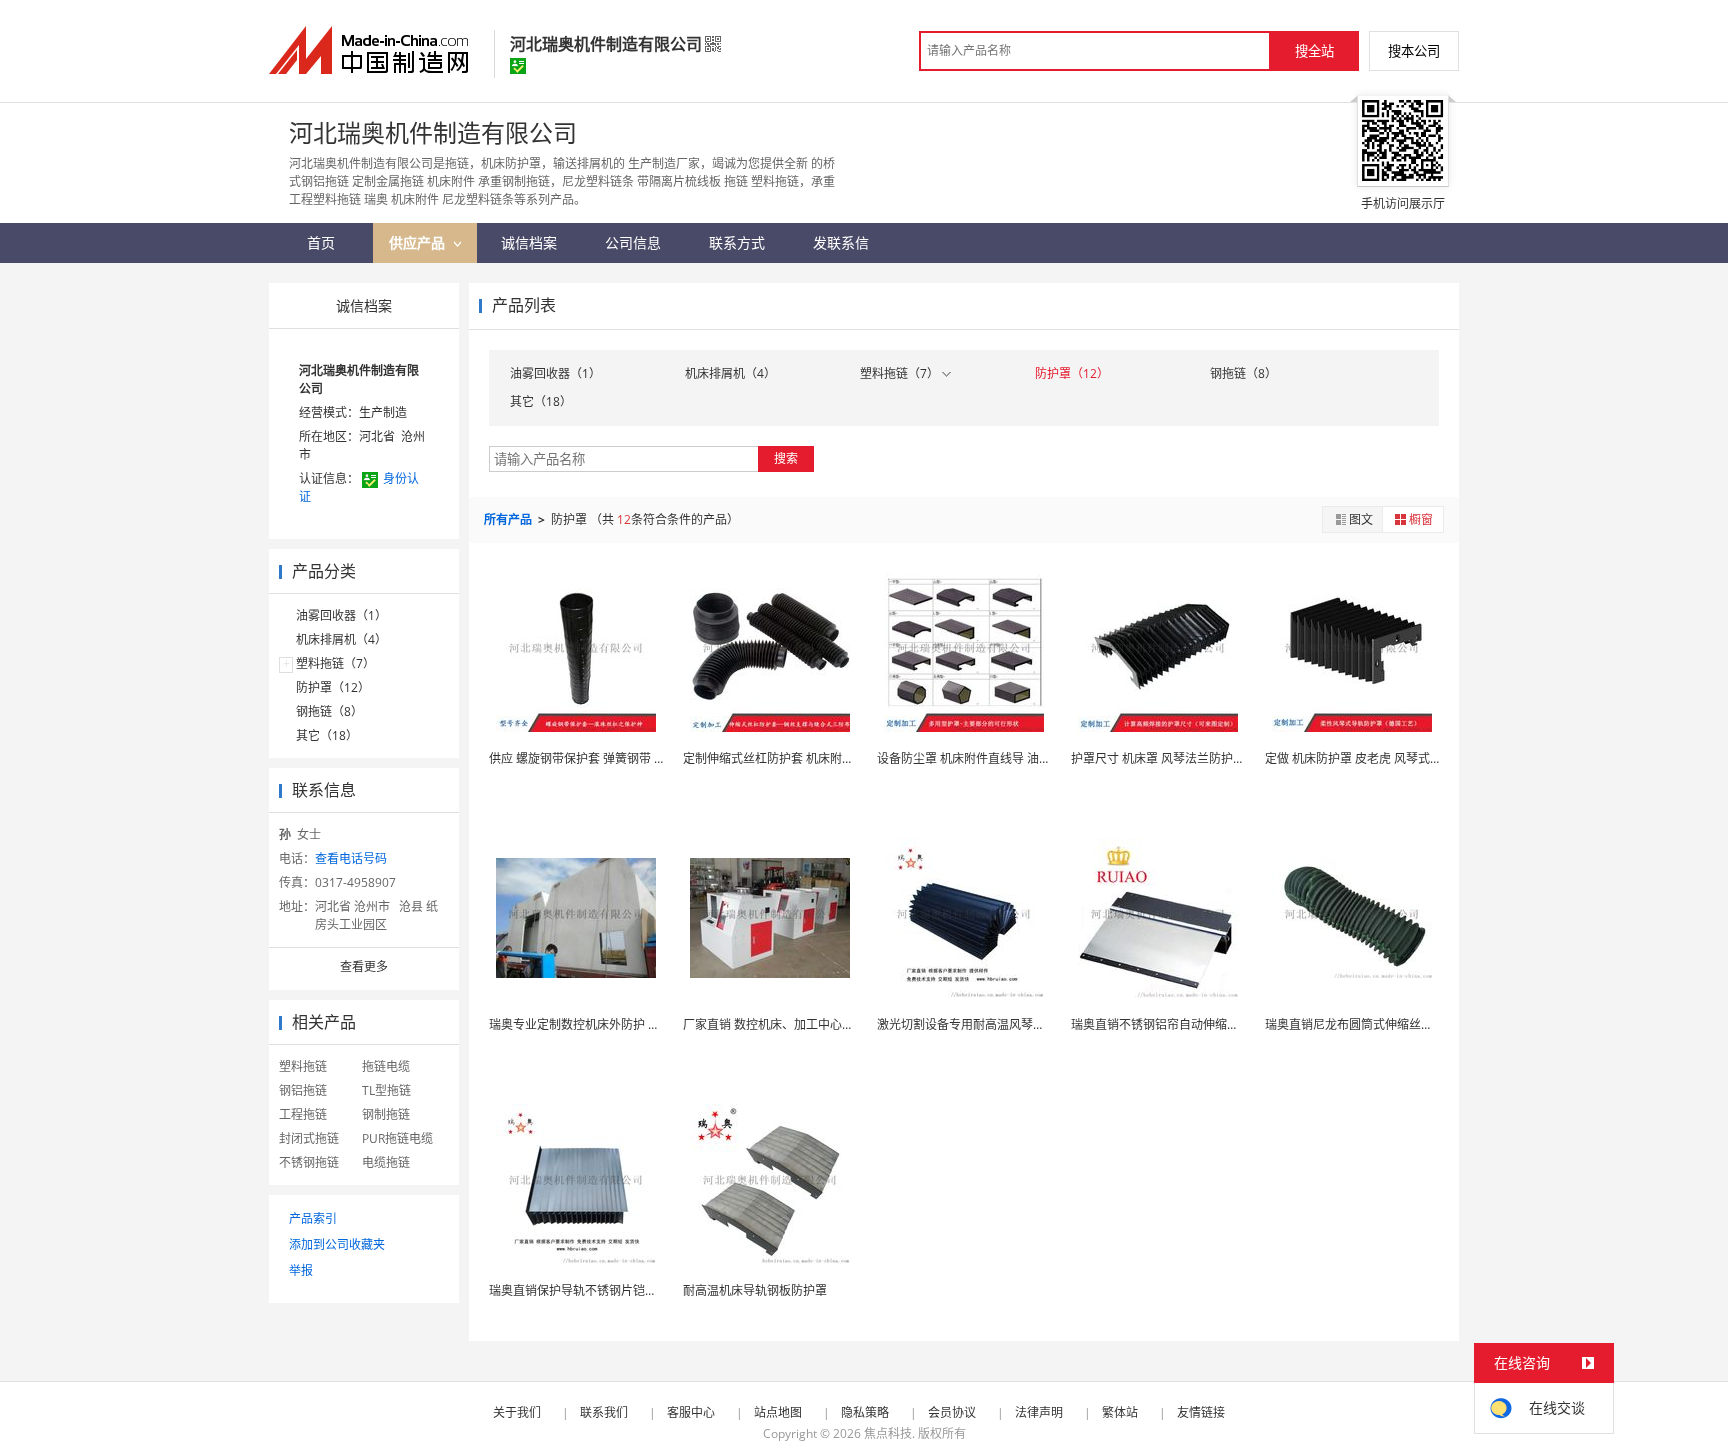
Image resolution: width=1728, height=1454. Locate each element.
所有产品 (509, 519)
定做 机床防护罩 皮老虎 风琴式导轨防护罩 (1377, 758)
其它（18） (327, 735)
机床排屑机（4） (341, 639)
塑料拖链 (303, 1066)
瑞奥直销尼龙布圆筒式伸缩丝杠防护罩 (1367, 1024)
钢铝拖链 (303, 1090)
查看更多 (364, 966)
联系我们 (604, 1412)
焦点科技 (888, 1433)
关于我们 (517, 1412)
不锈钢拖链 (309, 1162)
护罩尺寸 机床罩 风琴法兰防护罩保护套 (1176, 758)
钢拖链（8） (329, 711)
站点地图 (778, 1412)
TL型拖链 (386, 1090)
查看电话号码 (351, 858)
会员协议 (952, 1412)
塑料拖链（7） (335, 663)
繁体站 (1120, 1412)
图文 (1361, 519)
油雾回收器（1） (341, 615)
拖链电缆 (386, 1066)
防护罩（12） (333, 687)
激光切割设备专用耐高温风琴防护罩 (973, 1024)
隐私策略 (865, 1412)
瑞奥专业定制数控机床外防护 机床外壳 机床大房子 (624, 1024)
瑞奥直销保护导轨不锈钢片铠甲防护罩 (591, 1290)
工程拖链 (303, 1114)
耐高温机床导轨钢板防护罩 (755, 1290)
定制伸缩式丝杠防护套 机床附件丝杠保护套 (798, 758)
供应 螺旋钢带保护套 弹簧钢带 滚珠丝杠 (595, 758)
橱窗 (1421, 519)
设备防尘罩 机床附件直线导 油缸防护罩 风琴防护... (1012, 758)
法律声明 (1039, 1412)
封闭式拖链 (309, 1138)
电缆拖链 (386, 1162)
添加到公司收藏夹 (337, 1244)
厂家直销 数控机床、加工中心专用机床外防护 (804, 1024)
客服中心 (691, 1412)
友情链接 (1201, 1412)
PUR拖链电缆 (397, 1138)
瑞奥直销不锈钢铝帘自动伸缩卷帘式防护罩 (1185, 1024)
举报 (301, 1270)
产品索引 (313, 1218)
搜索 (786, 458)
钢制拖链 (386, 1114)
